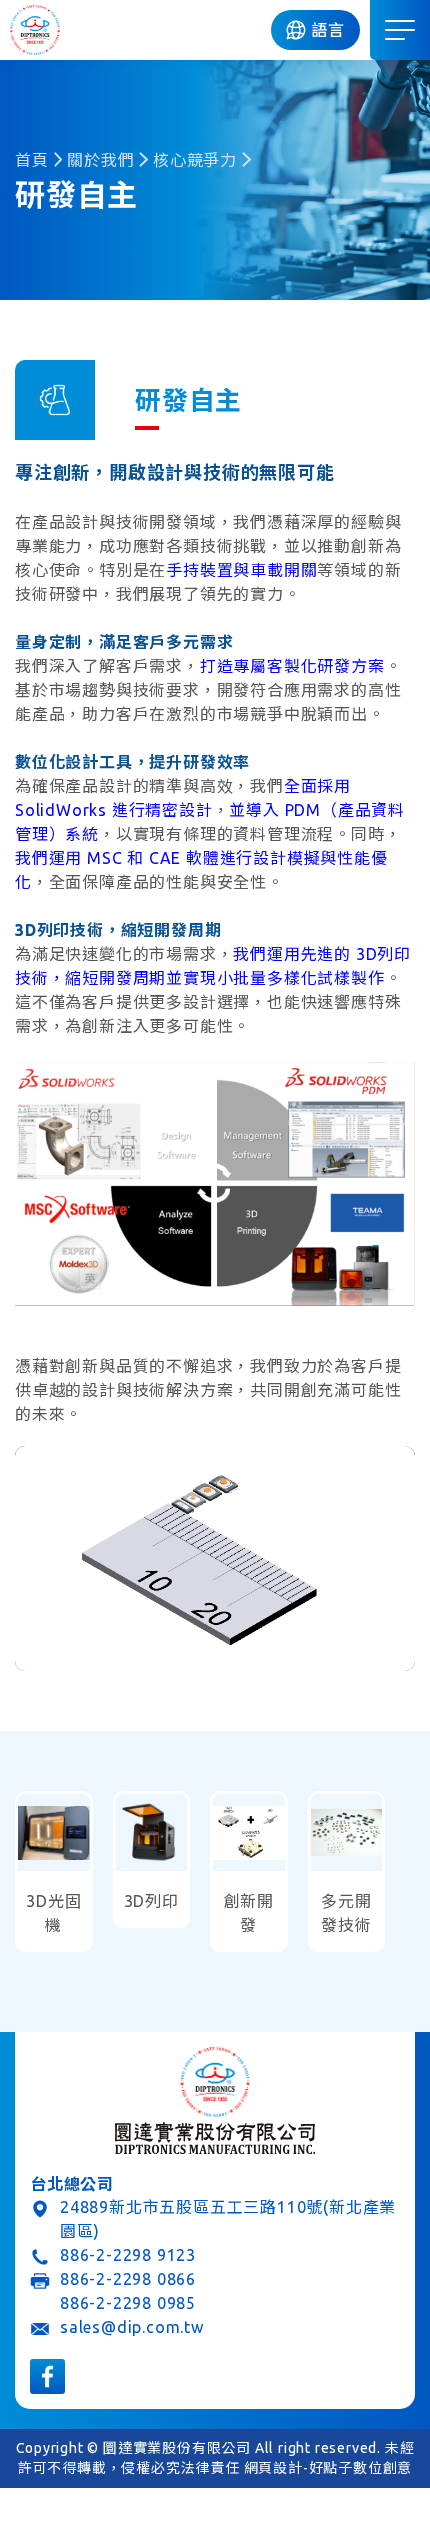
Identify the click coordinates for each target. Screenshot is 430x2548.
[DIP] (35, 30)
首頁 (32, 160)
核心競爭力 (195, 160)
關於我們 (100, 160)
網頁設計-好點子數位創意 (328, 2468)
